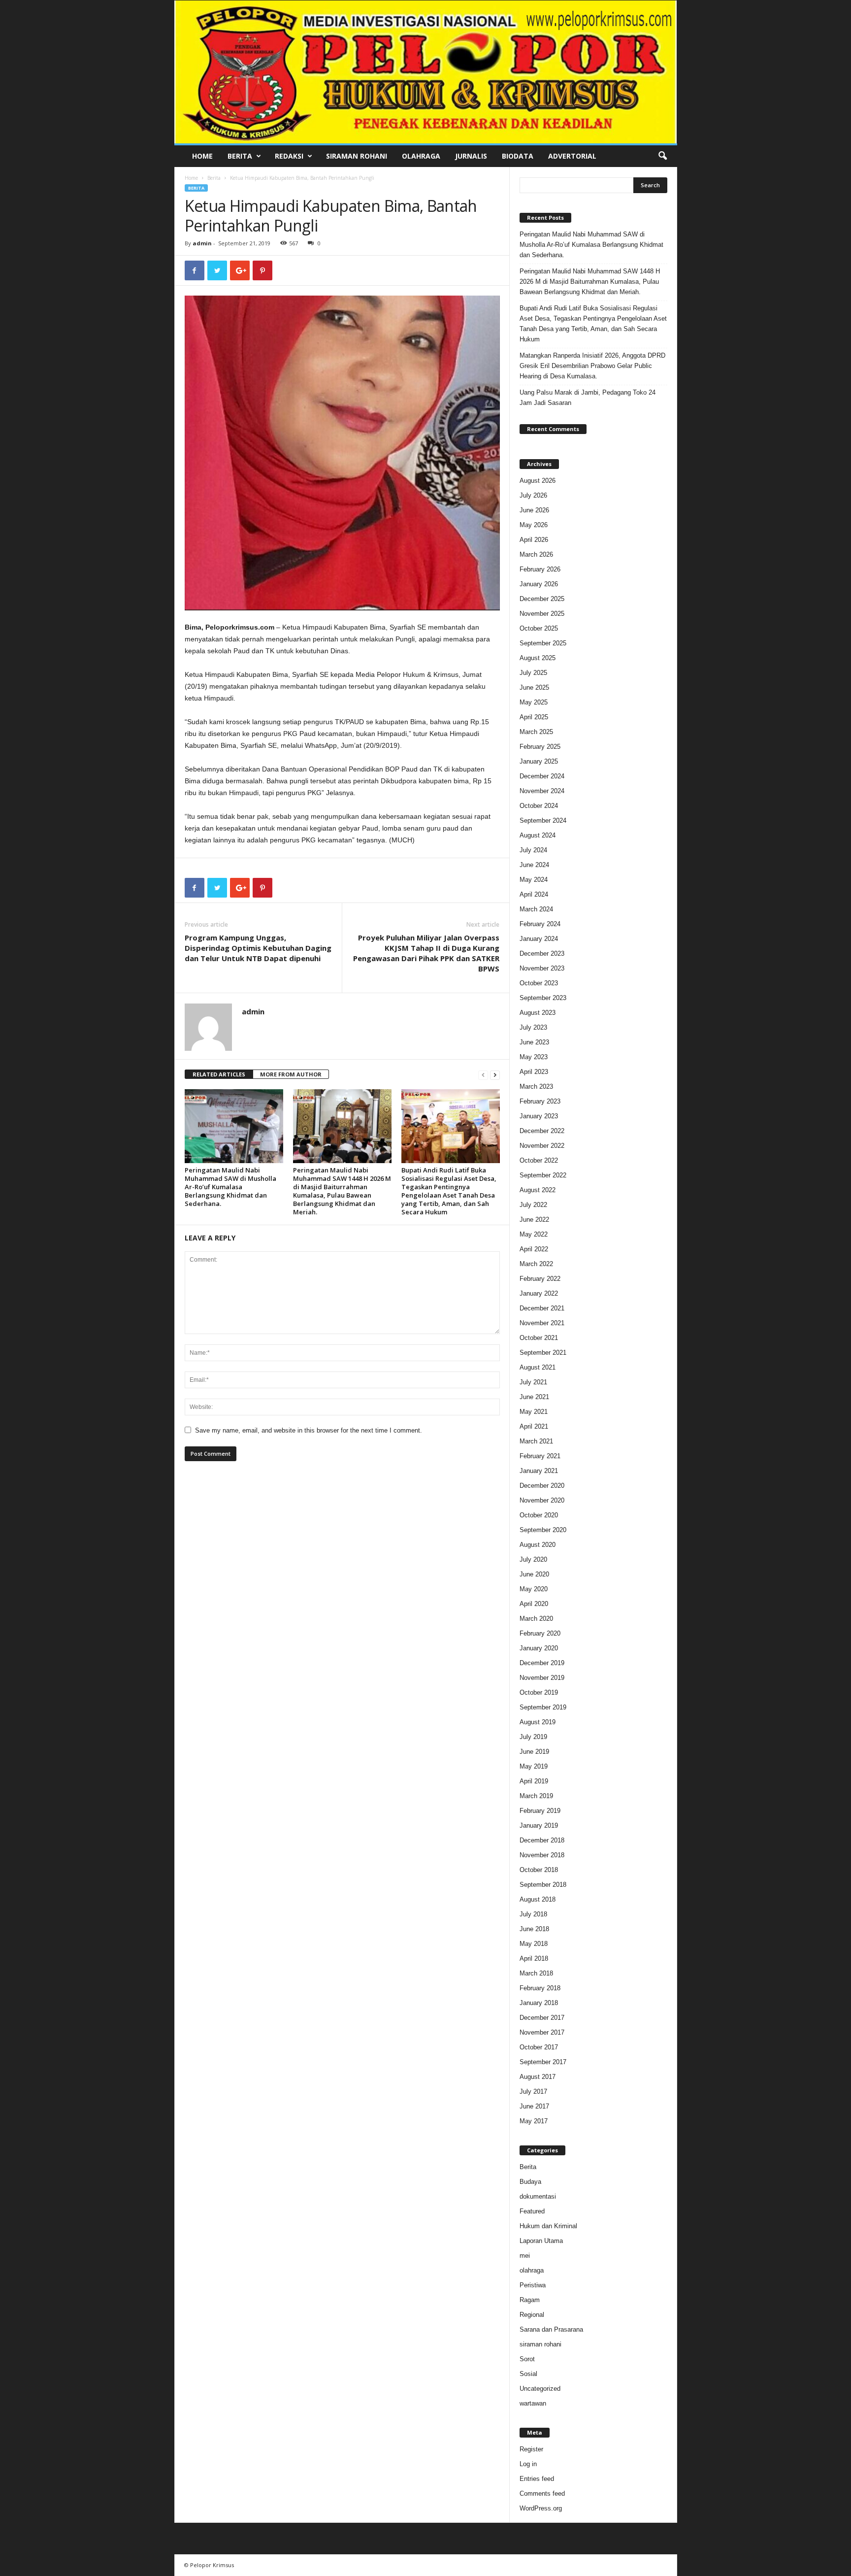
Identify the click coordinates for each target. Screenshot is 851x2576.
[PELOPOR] (426, 72)
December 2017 (542, 2018)
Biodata (518, 156)
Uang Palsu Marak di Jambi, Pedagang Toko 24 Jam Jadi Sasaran (588, 398)
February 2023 (540, 1101)
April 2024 (534, 894)
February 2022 (540, 1279)
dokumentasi (538, 2196)
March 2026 (536, 554)
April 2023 (534, 1072)
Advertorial (572, 156)
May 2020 (534, 1589)
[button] (662, 156)
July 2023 (533, 1027)
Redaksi (289, 156)
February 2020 (540, 1633)
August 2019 (538, 1722)
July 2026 (533, 495)
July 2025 (533, 673)
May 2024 (534, 880)
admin (202, 243)
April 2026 (534, 540)
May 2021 (534, 1412)
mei (525, 2256)
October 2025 (539, 628)
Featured (532, 2211)
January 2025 (539, 761)
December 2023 (542, 953)
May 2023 (534, 1057)
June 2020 (534, 1574)
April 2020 (534, 1604)
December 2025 (542, 599)
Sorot (527, 2359)
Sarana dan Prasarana (551, 2329)
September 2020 (543, 1530)
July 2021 (533, 1382)
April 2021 (534, 1426)
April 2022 (534, 1249)
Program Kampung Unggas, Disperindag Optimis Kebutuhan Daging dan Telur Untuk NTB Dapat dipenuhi (258, 948)
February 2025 (540, 747)
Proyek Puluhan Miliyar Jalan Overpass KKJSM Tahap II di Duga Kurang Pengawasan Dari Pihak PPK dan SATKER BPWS (426, 953)
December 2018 (542, 1840)
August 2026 (538, 481)
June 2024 (534, 865)
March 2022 (536, 1264)
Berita (240, 156)
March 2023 (536, 1087)
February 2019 (540, 1811)
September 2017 (543, 2062)
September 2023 (543, 998)
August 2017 (538, 2077)
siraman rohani (540, 2344)
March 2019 (536, 1796)
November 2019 (542, 1678)
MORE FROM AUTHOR (291, 1074)
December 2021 (542, 1308)
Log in (528, 2464)
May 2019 (534, 1766)
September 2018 (543, 1885)
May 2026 (534, 525)
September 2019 (543, 1707)
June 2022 (534, 1220)
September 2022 (543, 1175)
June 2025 (534, 687)
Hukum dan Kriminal (548, 2226)
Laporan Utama (541, 2241)
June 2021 (534, 1397)
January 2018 (539, 2003)
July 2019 (533, 1737)
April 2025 (534, 717)
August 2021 (538, 1367)
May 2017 (534, 2121)
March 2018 (536, 1973)
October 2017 (539, 2047)
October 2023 (539, 983)
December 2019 (542, 1663)
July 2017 (533, 2091)
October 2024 (539, 806)
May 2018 (534, 1944)
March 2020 (536, 1619)
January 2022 (539, 1293)
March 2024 (536, 909)
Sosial (528, 2374)
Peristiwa (533, 2285)
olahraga (532, 2270)
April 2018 (534, 1958)
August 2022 (538, 1190)
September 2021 (543, 1353)
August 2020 (538, 1545)
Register (531, 2449)
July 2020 (533, 1559)
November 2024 (542, 791)
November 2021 (542, 1323)
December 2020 (542, 1486)
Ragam (530, 2300)
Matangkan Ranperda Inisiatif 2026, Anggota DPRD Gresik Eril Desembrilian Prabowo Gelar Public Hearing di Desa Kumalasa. (592, 366)
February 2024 (540, 924)
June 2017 (534, 2106)
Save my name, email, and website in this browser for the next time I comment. (309, 1430)
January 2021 (539, 1471)
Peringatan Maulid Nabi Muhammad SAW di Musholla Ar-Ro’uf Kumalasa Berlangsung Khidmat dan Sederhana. (230, 1187)
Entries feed (537, 2479)
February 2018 (540, 1988)
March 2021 (536, 1441)
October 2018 (539, 1870)
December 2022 (542, 1131)
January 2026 (539, 584)
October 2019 (539, 1692)
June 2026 (534, 510)
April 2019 (534, 1781)
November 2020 (542, 1500)
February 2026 (540, 569)
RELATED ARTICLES (219, 1074)
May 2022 (534, 1234)
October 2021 (539, 1338)
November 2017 (542, 2032)
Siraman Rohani (357, 156)
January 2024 (539, 939)
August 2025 (538, 658)
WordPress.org (541, 2508)
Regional (532, 2315)
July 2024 (533, 850)
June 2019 (534, 1752)
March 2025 (536, 732)
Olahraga (421, 156)
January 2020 (539, 1648)
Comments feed (542, 2493)
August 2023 (538, 1013)
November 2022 (542, 1146)
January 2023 (539, 1116)
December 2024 (542, 776)
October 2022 (539, 1160)
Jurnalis (471, 156)
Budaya (530, 2182)
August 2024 (538, 835)
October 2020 (539, 1515)
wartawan (533, 2403)
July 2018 (533, 1914)
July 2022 (533, 1205)
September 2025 (543, 643)
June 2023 (534, 1042)
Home (202, 156)
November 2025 (542, 614)
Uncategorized (540, 2389)
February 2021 (540, 1456)
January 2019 (539, 1825)
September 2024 (543, 820)
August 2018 (538, 1899)
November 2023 (542, 968)
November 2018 (542, 1855)
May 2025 (534, 702)
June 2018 (534, 1929)
